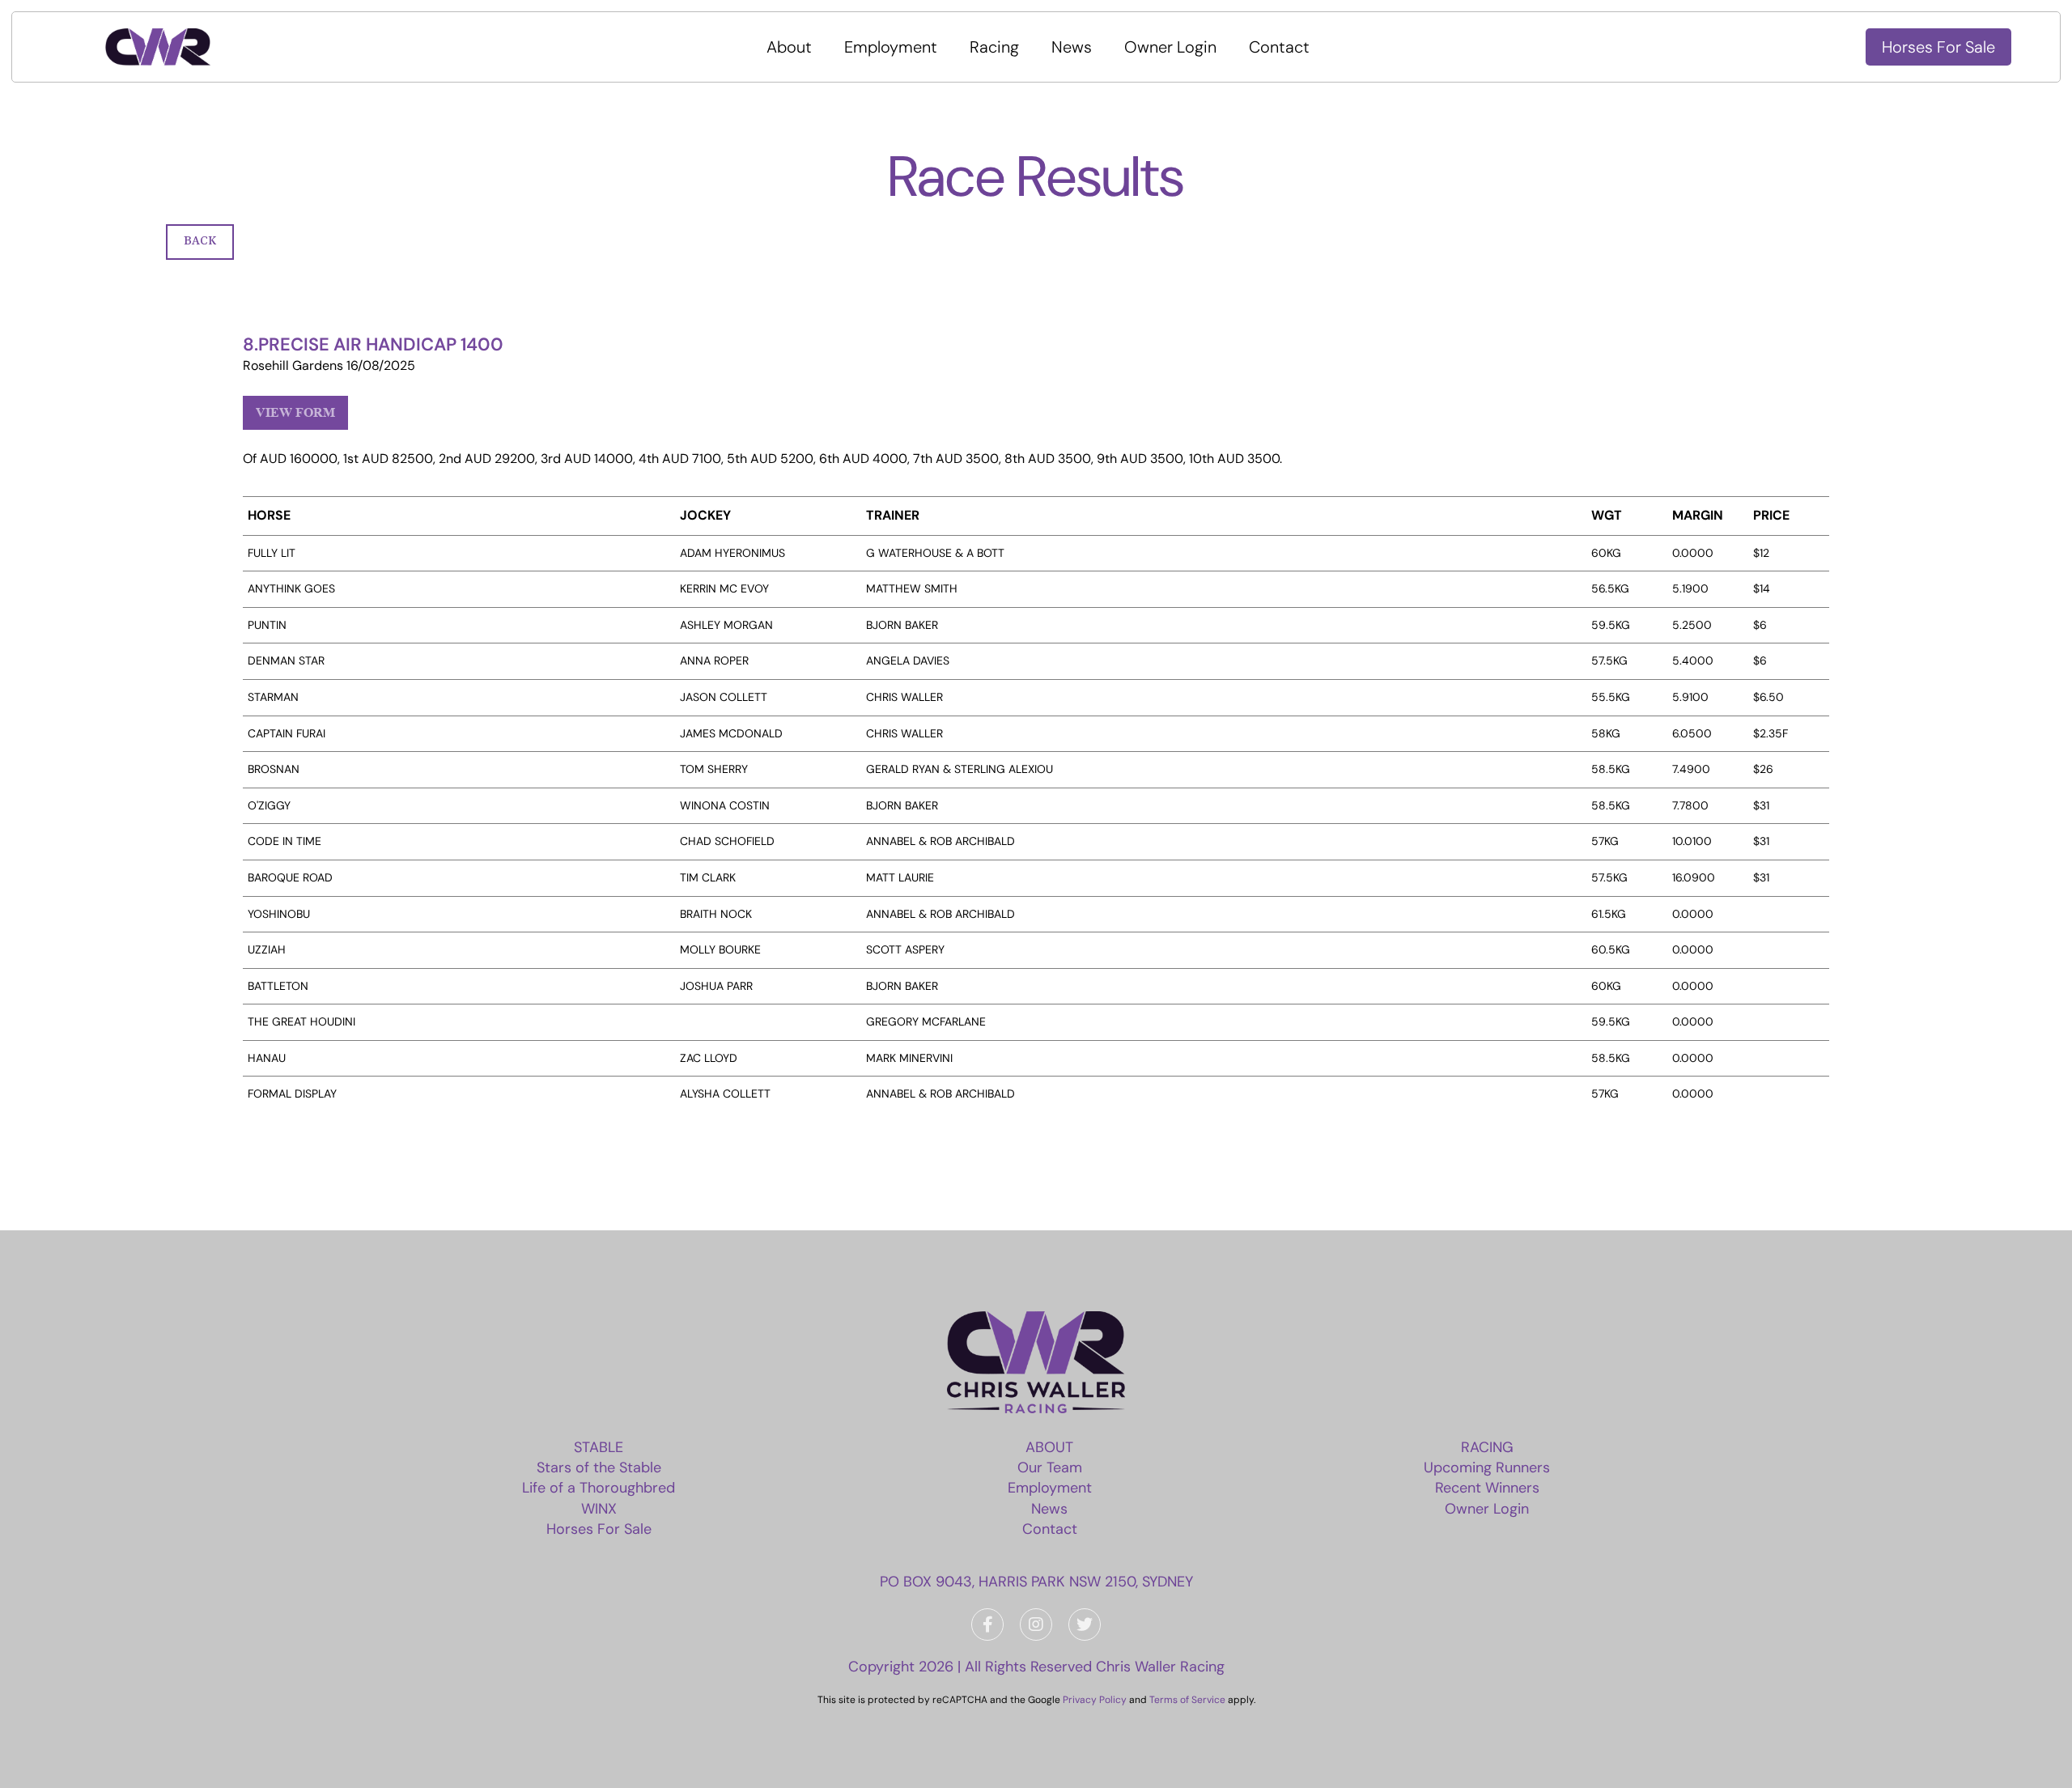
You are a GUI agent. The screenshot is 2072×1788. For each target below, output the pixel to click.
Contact (1279, 47)
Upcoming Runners (1487, 1467)
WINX (599, 1509)
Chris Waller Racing (1160, 1667)
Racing (994, 47)
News (1072, 47)
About (789, 47)
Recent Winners (1487, 1488)
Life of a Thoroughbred (599, 1488)
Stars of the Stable (599, 1467)
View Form (295, 412)
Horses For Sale (1938, 47)
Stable (599, 1447)
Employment (891, 47)
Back (200, 241)
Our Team (1050, 1467)
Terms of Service (1187, 1700)
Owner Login (1170, 47)
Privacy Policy (1095, 1700)
